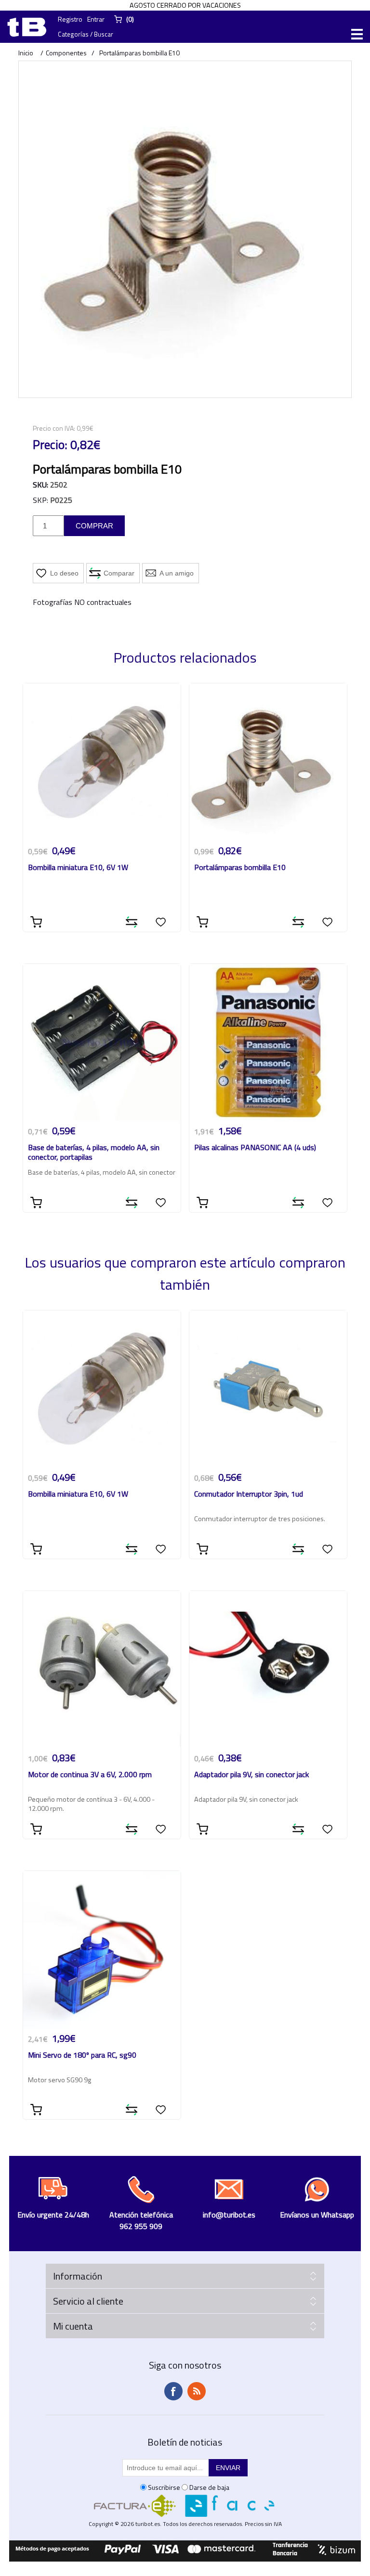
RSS (197, 2391)
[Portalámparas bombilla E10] (268, 762)
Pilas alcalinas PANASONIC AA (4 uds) (255, 1148)
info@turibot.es (229, 2215)
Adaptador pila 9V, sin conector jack (251, 1775)
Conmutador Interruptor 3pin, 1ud (249, 1494)
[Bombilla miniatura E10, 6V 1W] (102, 762)
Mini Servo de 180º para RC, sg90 (82, 2056)
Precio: (50, 445)
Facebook (173, 2391)
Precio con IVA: (54, 428)
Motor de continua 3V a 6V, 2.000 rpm (90, 1775)
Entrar (96, 19)
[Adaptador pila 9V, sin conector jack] (268, 1670)
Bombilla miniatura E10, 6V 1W (78, 868)
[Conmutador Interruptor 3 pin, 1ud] (268, 1389)
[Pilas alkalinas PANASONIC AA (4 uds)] (268, 1043)
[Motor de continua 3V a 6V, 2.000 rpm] (102, 1670)
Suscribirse (164, 2487)
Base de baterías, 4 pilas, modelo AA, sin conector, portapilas (94, 1153)
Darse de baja (209, 2487)
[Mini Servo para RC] (102, 1950)
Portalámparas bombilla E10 (240, 868)
